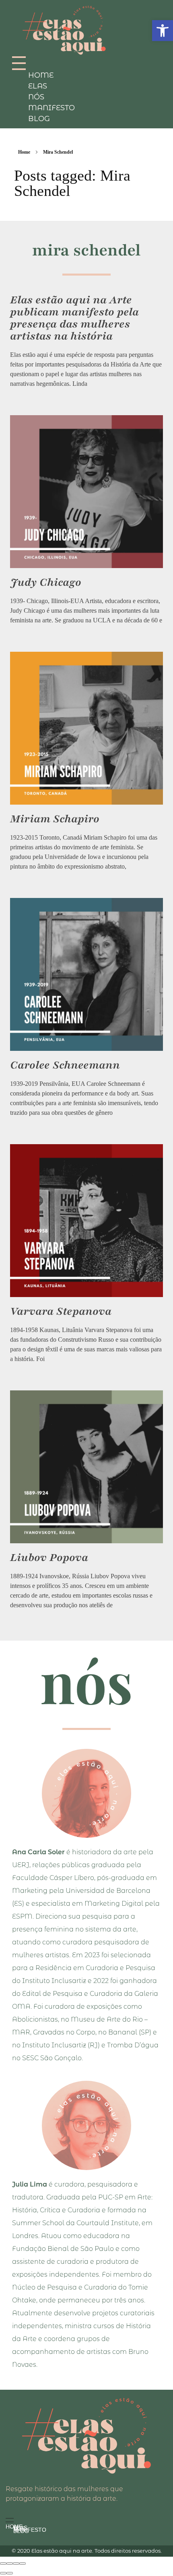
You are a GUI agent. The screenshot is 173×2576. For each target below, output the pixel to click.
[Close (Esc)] (3, 2564)
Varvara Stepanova (61, 1311)
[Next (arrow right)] (10, 2573)
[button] (163, 31)
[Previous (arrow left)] (3, 2573)
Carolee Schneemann (65, 1065)
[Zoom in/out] (23, 2564)
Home (24, 152)
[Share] (10, 2564)
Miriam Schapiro (55, 819)
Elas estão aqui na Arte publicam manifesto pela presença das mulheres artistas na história (74, 318)
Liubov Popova (49, 1557)
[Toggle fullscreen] (16, 2564)
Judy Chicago (46, 582)
